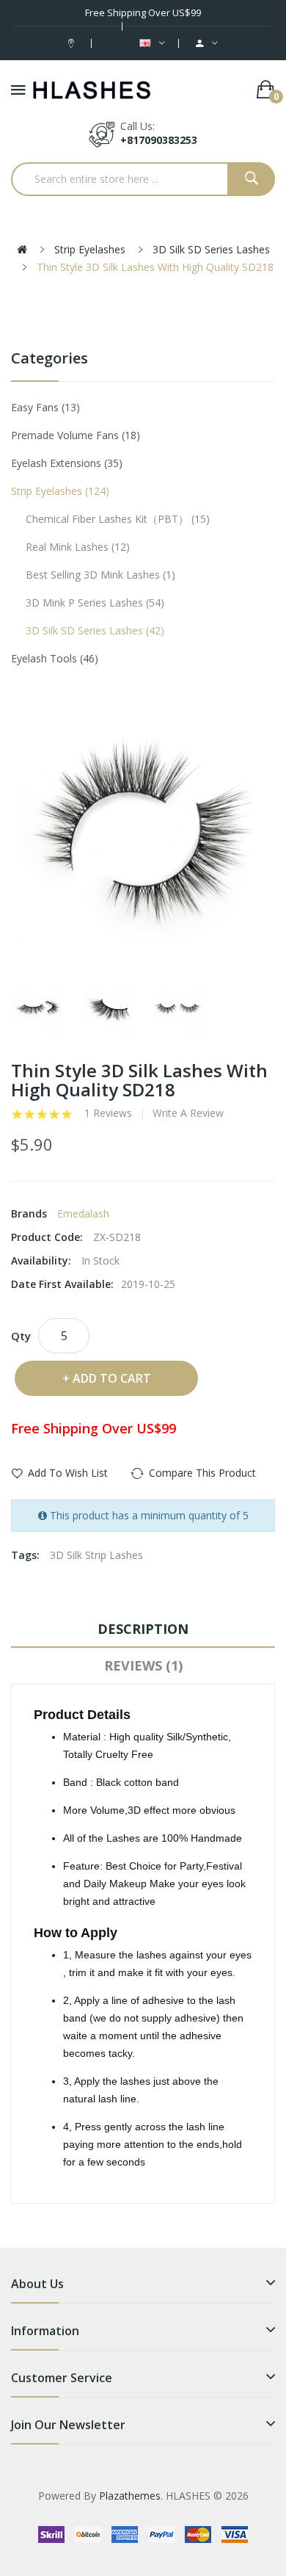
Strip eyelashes (90, 249)
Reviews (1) (143, 1665)
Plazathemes (130, 2496)
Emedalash (83, 1213)
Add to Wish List (68, 1473)
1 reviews (108, 1113)
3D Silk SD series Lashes (211, 249)
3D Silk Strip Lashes (96, 1555)
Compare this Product (202, 1473)
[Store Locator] (73, 43)
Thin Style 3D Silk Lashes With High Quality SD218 (155, 267)
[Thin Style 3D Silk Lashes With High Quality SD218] (38, 1011)
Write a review (188, 1113)
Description (143, 1629)
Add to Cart (112, 1378)
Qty (21, 1336)
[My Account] (207, 43)
